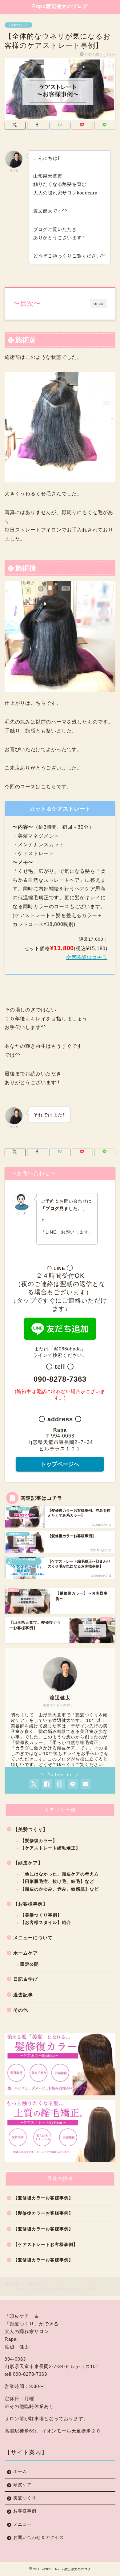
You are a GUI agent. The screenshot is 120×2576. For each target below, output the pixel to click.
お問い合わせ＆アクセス (39, 2538)
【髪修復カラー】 (39, 1841)
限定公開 (30, 1964)
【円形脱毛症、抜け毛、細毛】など (57, 1881)
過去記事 (23, 1995)
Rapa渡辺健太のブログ (60, 6)
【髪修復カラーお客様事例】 (43, 2198)
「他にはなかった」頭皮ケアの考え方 (60, 1874)
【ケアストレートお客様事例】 (46, 2245)
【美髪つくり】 (18, 25)
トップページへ (60, 1464)
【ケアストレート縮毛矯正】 (50, 1848)
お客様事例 (25, 2511)
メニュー (22, 2524)
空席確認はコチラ (87, 957)
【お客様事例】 (30, 1904)
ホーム (20, 2472)
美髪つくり (25, 2498)
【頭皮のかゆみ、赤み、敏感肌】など (60, 1889)
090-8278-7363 (60, 1379)
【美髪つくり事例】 (41, 1915)
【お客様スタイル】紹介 (46, 1923)
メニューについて (33, 1938)
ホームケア (26, 1953)
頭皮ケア (22, 2485)
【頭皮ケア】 (28, 1863)
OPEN (99, 304)
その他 (21, 2010)
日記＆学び (26, 1979)
